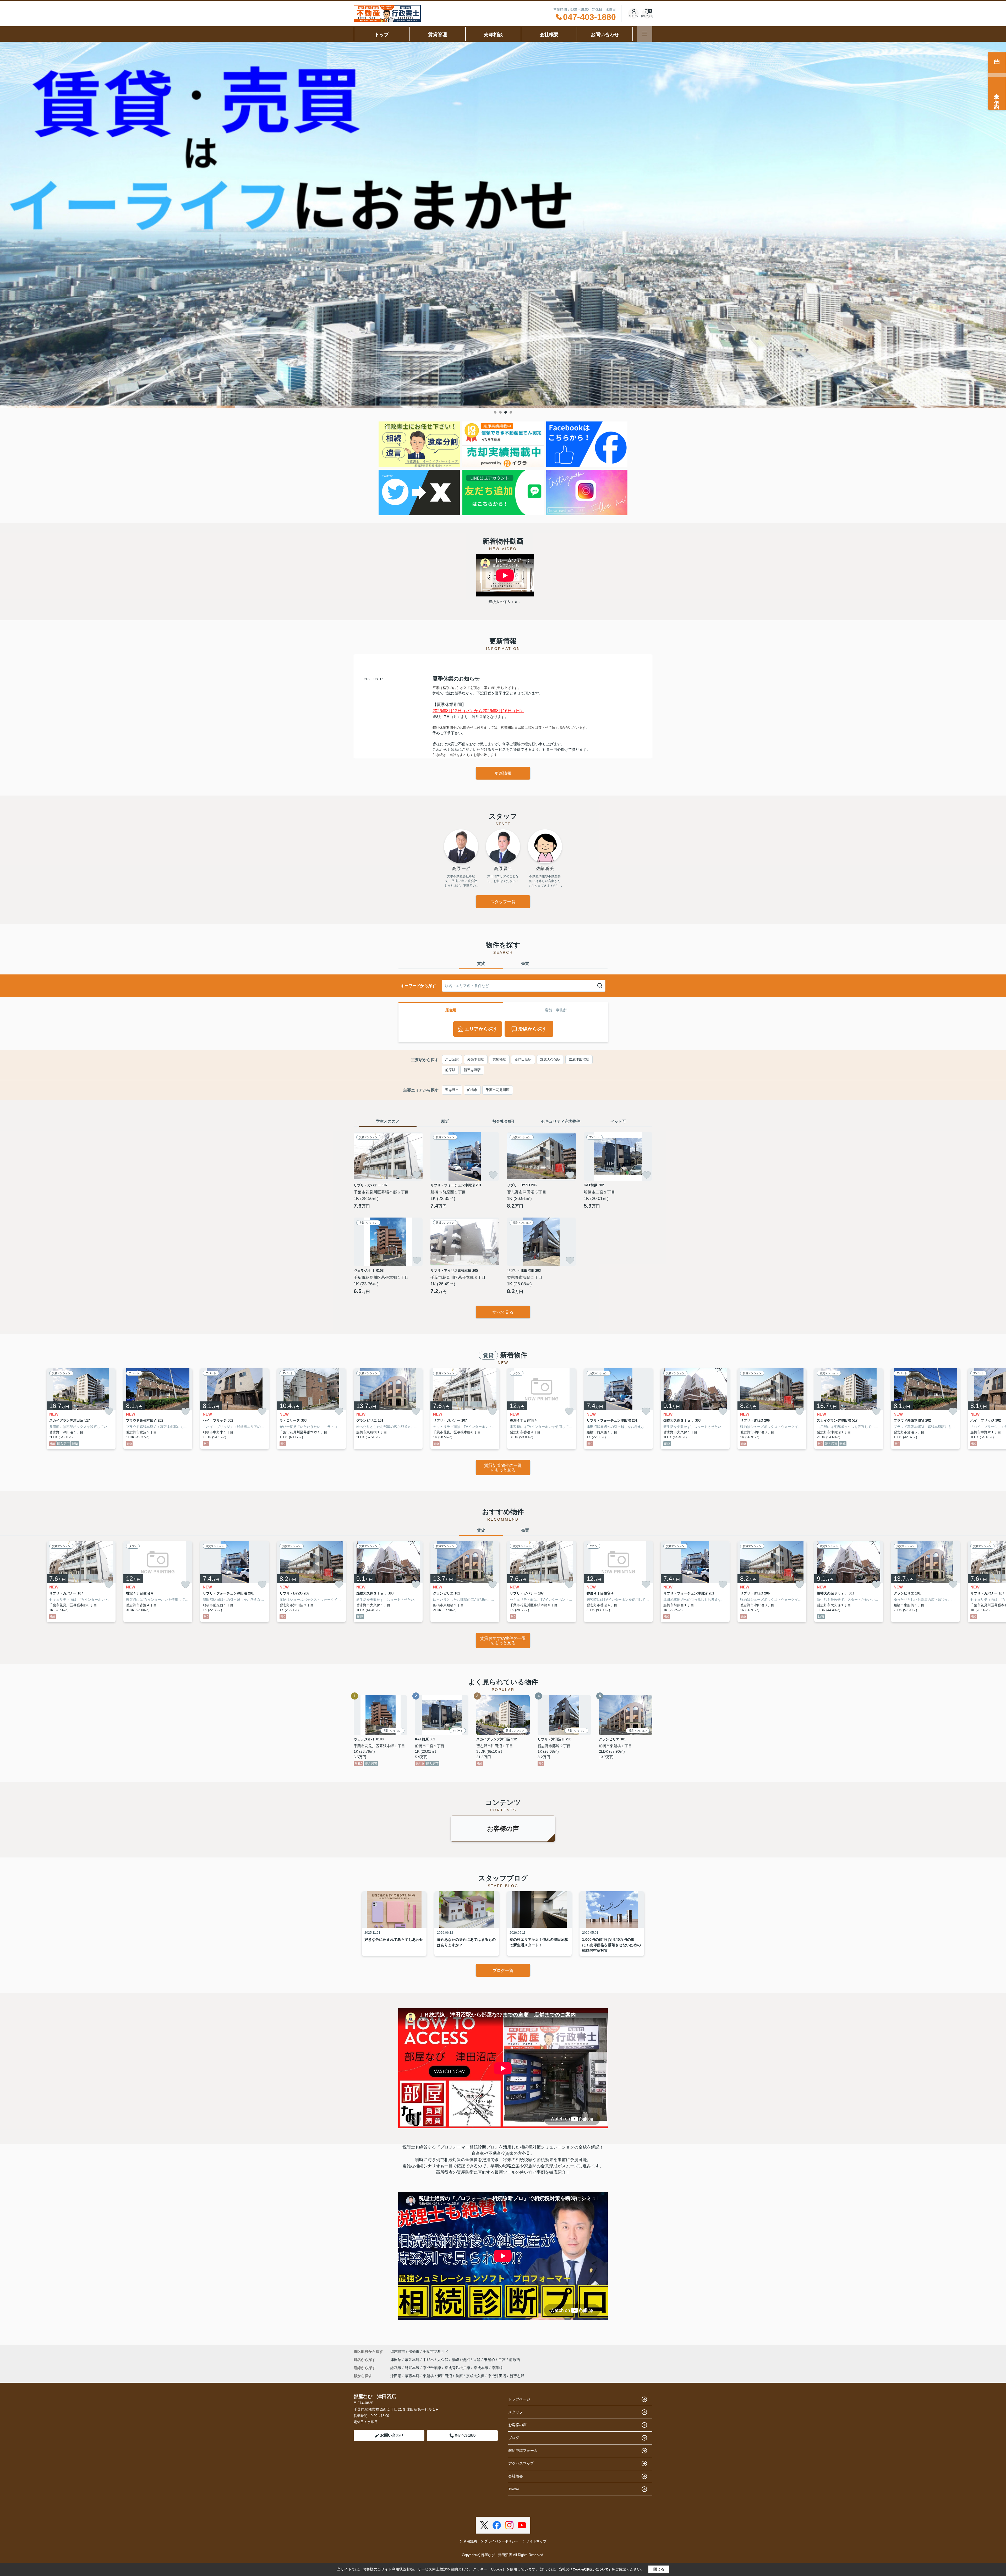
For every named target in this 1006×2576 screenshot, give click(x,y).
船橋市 (472, 1090)
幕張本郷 (413, 2360)
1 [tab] (495, 412)
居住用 (451, 1010)
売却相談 (493, 35)
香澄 (477, 2360)
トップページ (519, 2399)
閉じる (659, 2569)
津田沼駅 (452, 1059)
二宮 (502, 2360)
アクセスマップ (521, 2463)
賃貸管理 (438, 35)
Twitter (514, 2489)
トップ (382, 35)
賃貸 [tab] (481, 963)
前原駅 (450, 1070)
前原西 (515, 2360)
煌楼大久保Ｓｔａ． (505, 602)
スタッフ (516, 2412)
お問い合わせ (605, 35)
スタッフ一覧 (503, 902)
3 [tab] (506, 412)
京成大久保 (475, 2376)
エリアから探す (481, 1029)
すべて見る (503, 1312)
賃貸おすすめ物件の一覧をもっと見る (503, 1641)
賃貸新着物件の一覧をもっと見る (503, 1468)
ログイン (633, 16)
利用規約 (470, 2541)
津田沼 (396, 2360)
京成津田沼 (497, 2376)
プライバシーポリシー (501, 2541)
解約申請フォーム (523, 2451)
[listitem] (388, 1409)
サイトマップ (536, 2541)
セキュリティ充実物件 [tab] (561, 1121)
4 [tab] (511, 412)
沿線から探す (532, 1029)
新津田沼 (445, 2376)
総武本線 (413, 2368)
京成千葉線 (433, 2368)
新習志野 (517, 2376)
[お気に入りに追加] (417, 1175)
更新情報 (503, 773)
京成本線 (482, 2368)
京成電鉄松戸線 (458, 2368)
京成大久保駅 (550, 1059)
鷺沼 (467, 2360)
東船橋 (490, 2360)
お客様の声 (503, 1829)
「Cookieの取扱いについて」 (591, 2569)
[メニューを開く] (645, 34)
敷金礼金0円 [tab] (503, 1121)
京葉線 (497, 2368)
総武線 (396, 2368)
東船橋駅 (499, 1059)
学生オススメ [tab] (388, 1121)
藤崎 (456, 2360)
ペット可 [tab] (618, 1121)
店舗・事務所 (556, 1010)
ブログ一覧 (503, 1971)
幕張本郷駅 (476, 1059)
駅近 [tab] (445, 1121)
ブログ (514, 2438)
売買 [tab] (525, 963)
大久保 (443, 2360)
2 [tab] (500, 412)
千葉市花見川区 (498, 1090)
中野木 (429, 2360)
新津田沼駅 (523, 1059)
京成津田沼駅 (579, 1059)
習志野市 (452, 1090)
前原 (459, 2376)
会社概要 (549, 35)
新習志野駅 (472, 1070)
